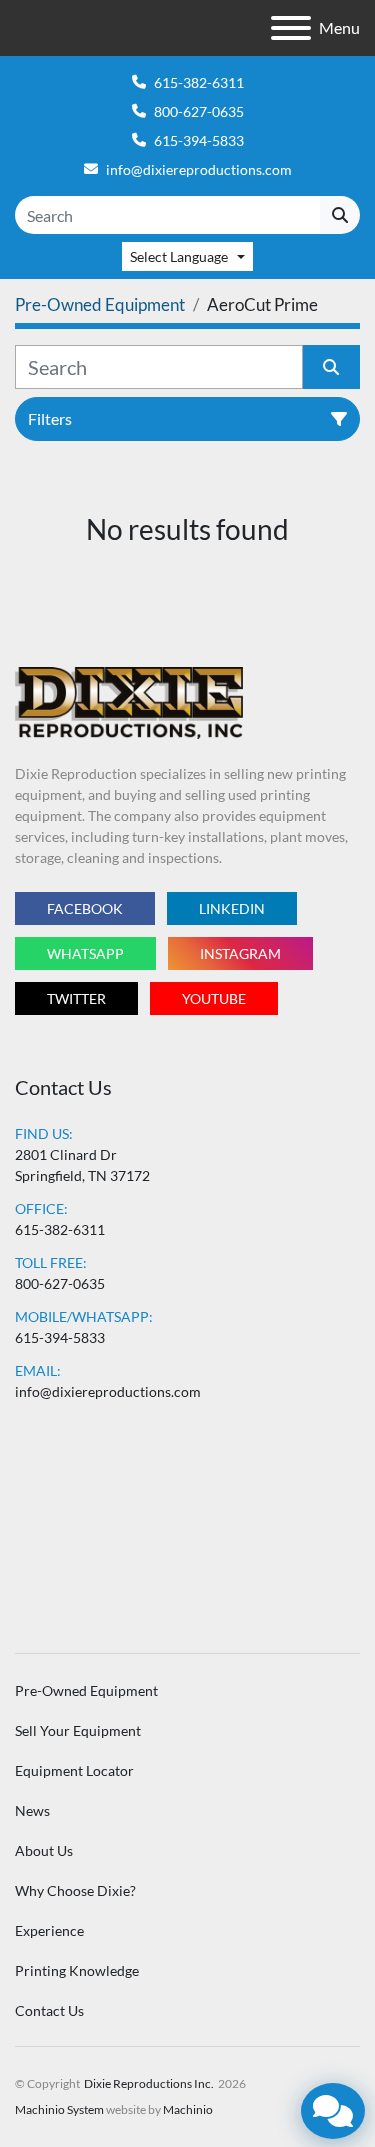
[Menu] (291, 28)
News (32, 1810)
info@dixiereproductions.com (199, 169)
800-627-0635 (199, 111)
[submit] (340, 215)
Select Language (179, 256)
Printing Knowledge (77, 1970)
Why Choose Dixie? (75, 1890)
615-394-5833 (199, 140)
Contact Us (49, 2010)
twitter (76, 998)
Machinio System (59, 2109)
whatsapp (85, 953)
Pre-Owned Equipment (86, 1690)
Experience (49, 1930)
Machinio (188, 2109)
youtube (214, 998)
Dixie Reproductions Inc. (149, 2083)
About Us (44, 1850)
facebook (85, 908)
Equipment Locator (74, 1770)
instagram (240, 953)
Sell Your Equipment (78, 1730)
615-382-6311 (199, 82)
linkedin (232, 908)
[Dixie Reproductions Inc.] (129, 701)
